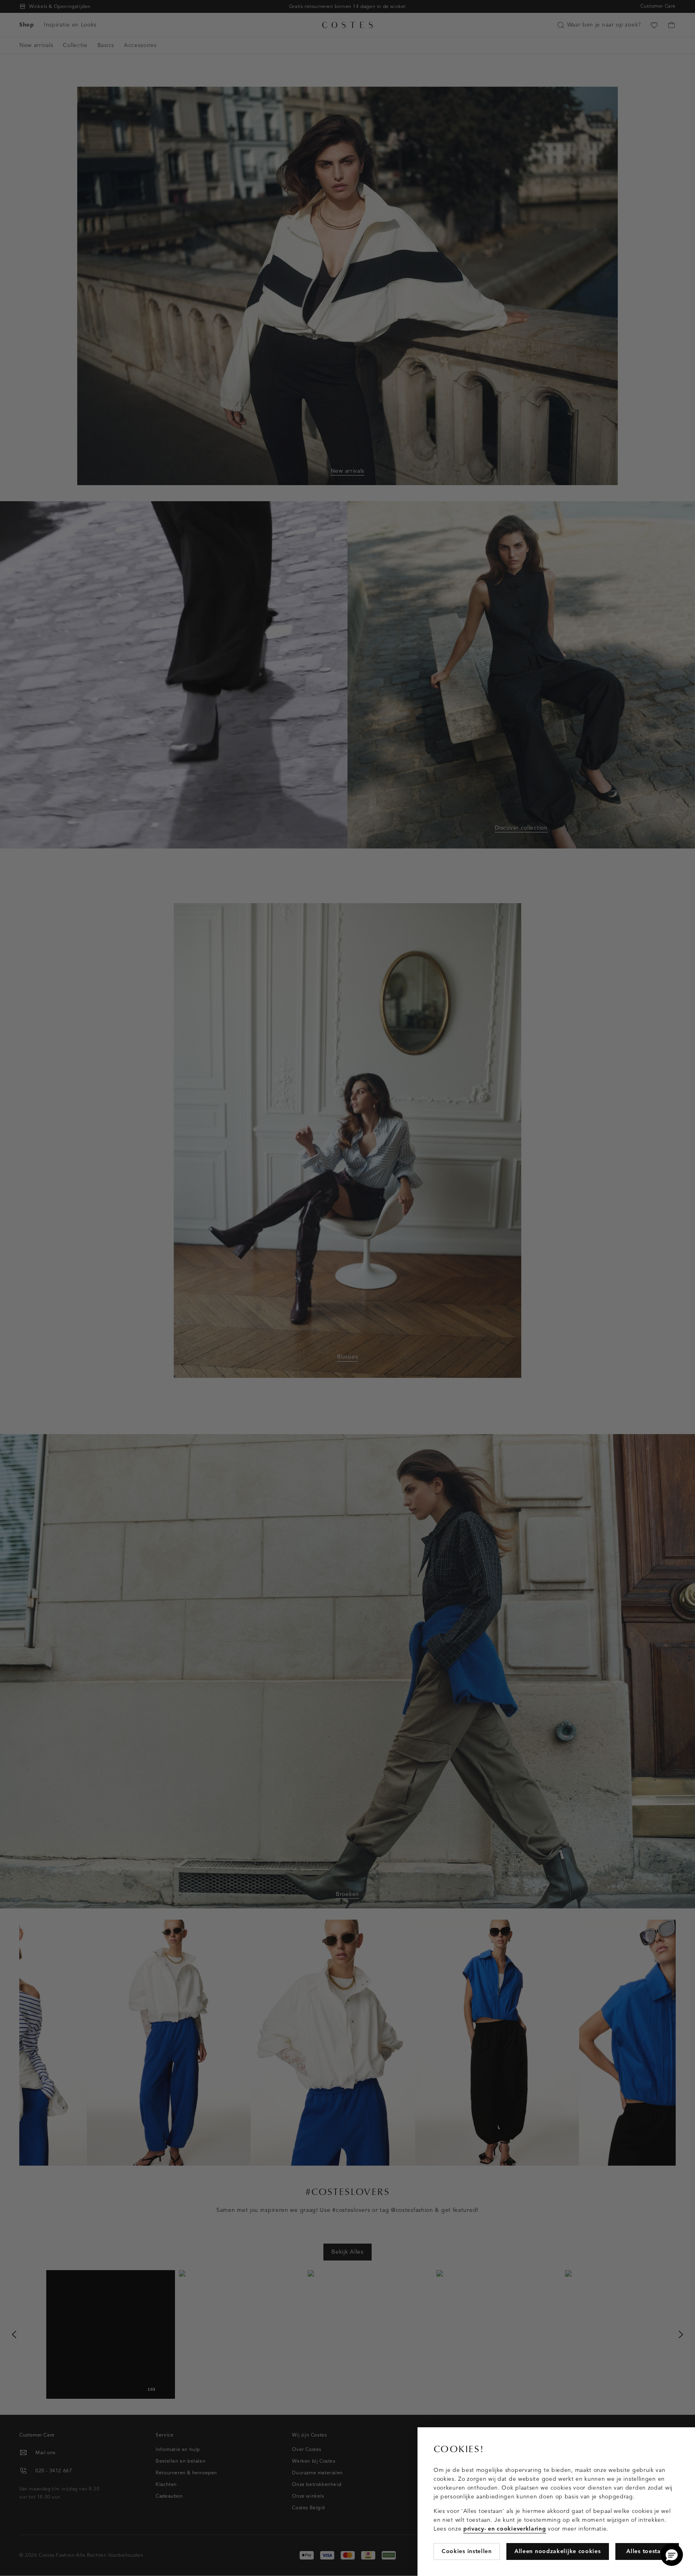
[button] (672, 2555)
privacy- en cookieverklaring (505, 2529)
